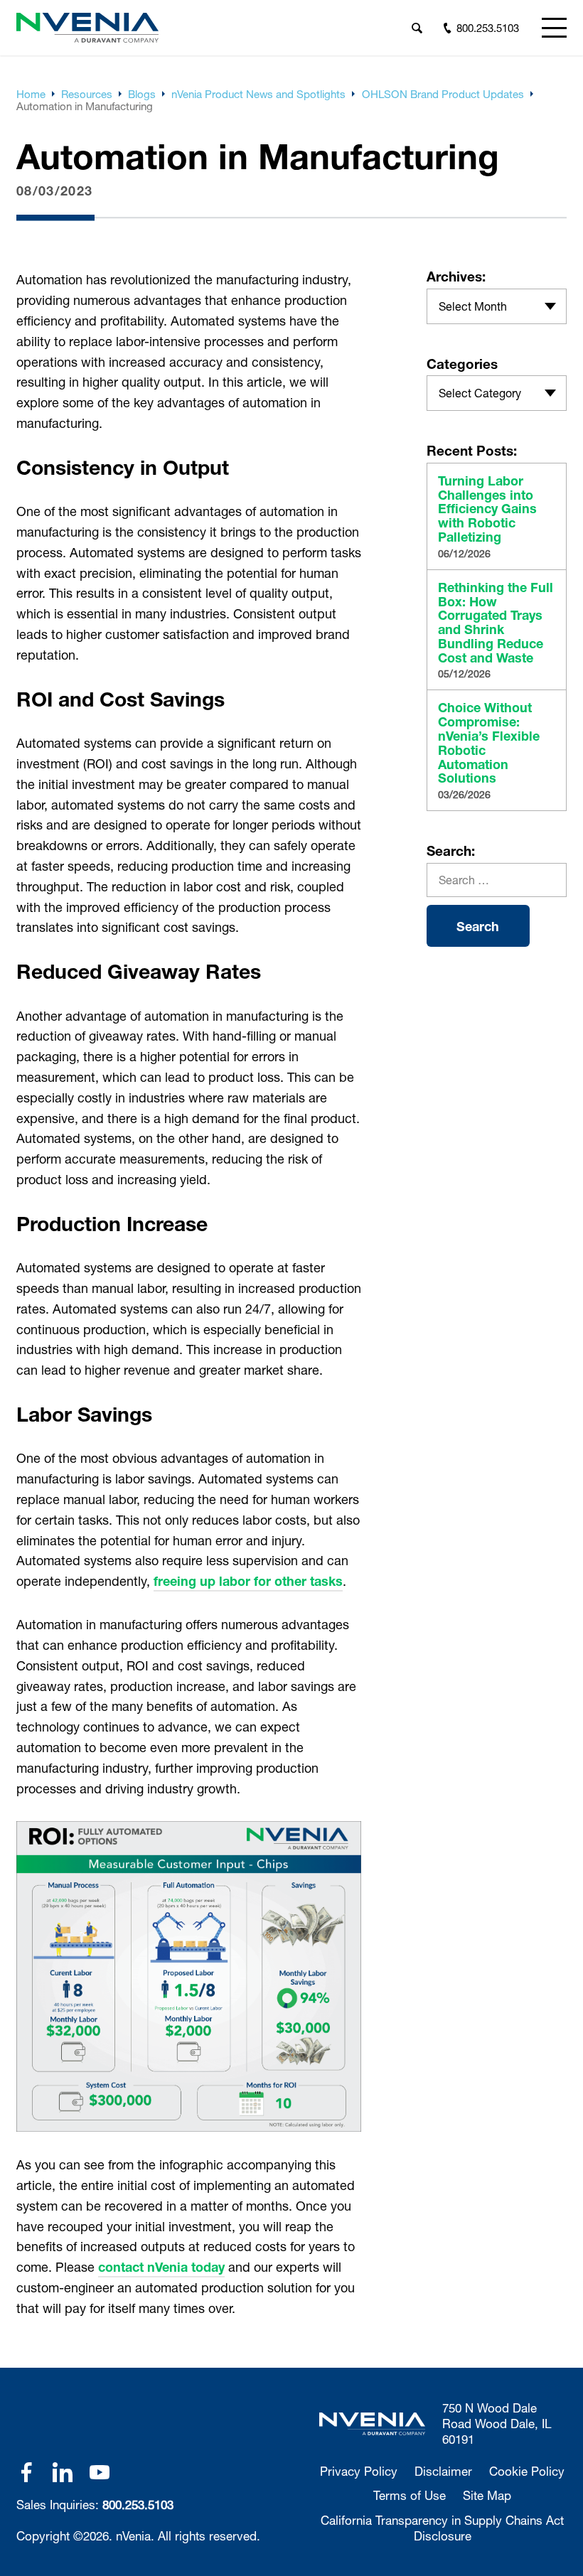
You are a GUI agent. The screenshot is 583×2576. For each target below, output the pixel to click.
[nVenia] (87, 28)
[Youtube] (100, 2472)
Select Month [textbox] (473, 306)
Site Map (487, 2495)
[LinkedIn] (63, 2472)
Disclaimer (443, 2471)
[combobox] (497, 306)
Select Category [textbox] (480, 393)
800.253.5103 (138, 2505)
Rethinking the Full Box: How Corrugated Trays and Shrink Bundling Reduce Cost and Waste (496, 623)
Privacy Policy (359, 2471)
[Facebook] (26, 2472)
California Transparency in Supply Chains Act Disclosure (442, 2528)
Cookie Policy (527, 2471)
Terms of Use (410, 2495)
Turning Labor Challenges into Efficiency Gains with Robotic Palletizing (487, 509)
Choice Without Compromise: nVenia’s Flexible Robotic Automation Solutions (489, 743)
